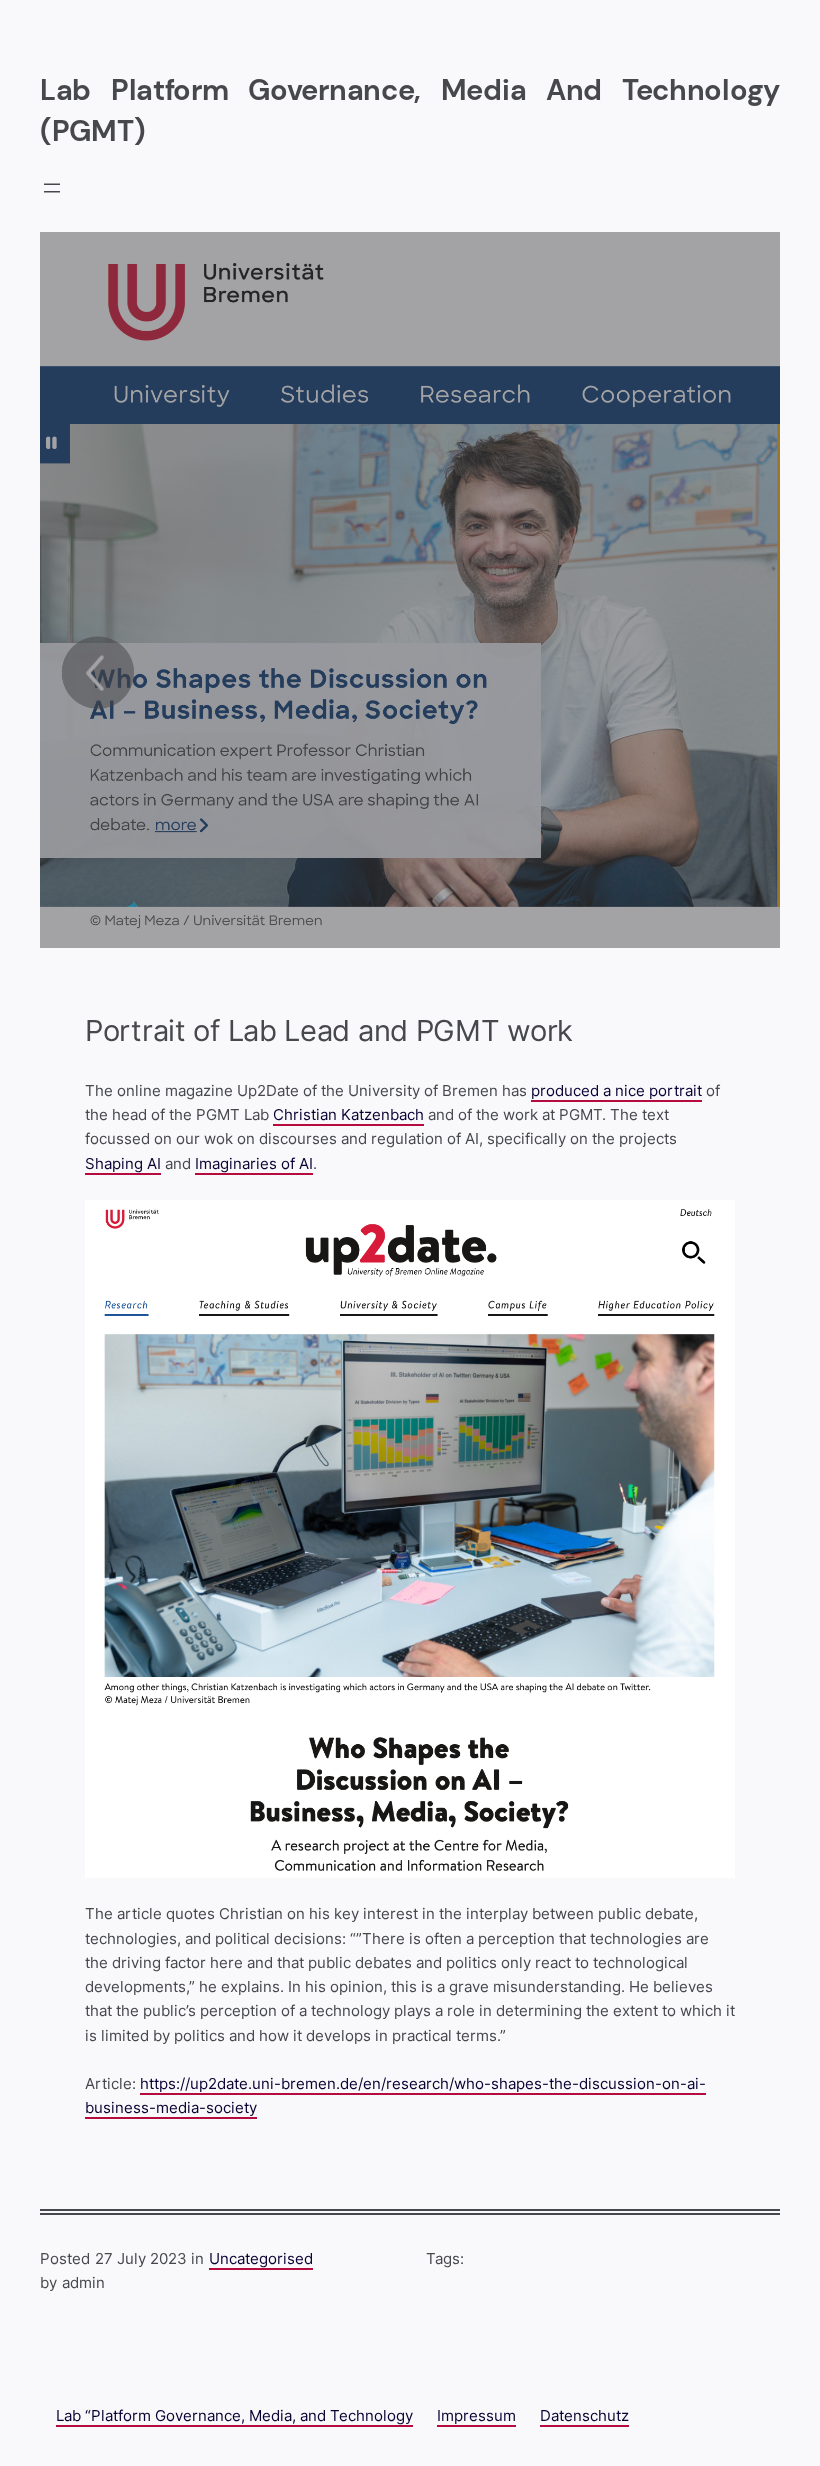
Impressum (476, 2415)
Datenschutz (584, 2415)
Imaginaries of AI (254, 1163)
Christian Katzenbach (348, 1114)
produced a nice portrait (616, 1090)
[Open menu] (52, 188)
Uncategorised (261, 2258)
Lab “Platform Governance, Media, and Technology (234, 2415)
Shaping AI (123, 1163)
